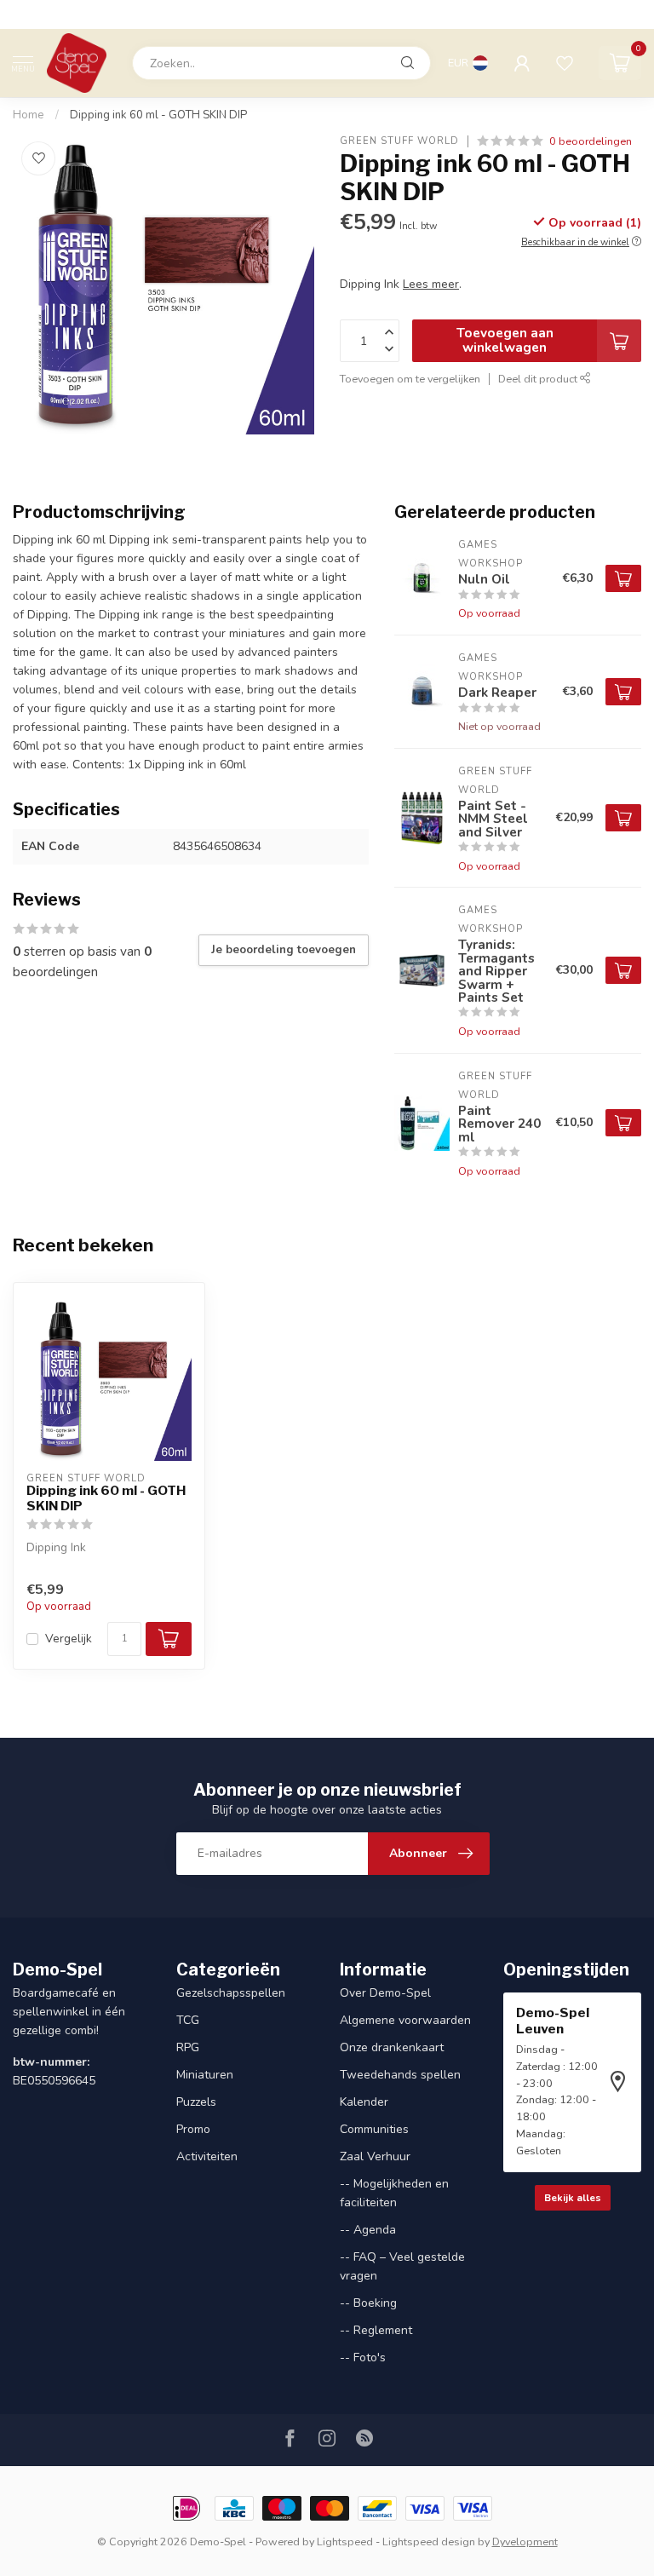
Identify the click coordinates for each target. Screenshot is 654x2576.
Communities (374, 2129)
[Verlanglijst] (565, 63)
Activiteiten (207, 2156)
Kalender (364, 2102)
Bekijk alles (573, 2198)
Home (29, 115)
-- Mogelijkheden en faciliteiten (394, 2193)
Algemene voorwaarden (405, 2020)
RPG (188, 2047)
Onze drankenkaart (392, 2047)
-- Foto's (363, 2357)
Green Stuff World (399, 141)
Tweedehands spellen (400, 2075)
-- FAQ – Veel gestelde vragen (402, 2266)
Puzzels (196, 2102)
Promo (193, 2129)
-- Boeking (368, 2303)
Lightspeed (345, 2541)
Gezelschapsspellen (231, 1993)
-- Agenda (368, 2230)
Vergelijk (69, 1639)
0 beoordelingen (591, 141)
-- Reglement (376, 2330)
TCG (188, 2020)
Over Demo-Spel (385, 1993)
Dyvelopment (525, 2541)
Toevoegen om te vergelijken (410, 379)
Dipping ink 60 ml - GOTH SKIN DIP (158, 115)
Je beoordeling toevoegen (284, 950)
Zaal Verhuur (375, 2156)
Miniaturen (205, 2075)
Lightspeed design (429, 2541)
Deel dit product (539, 379)
